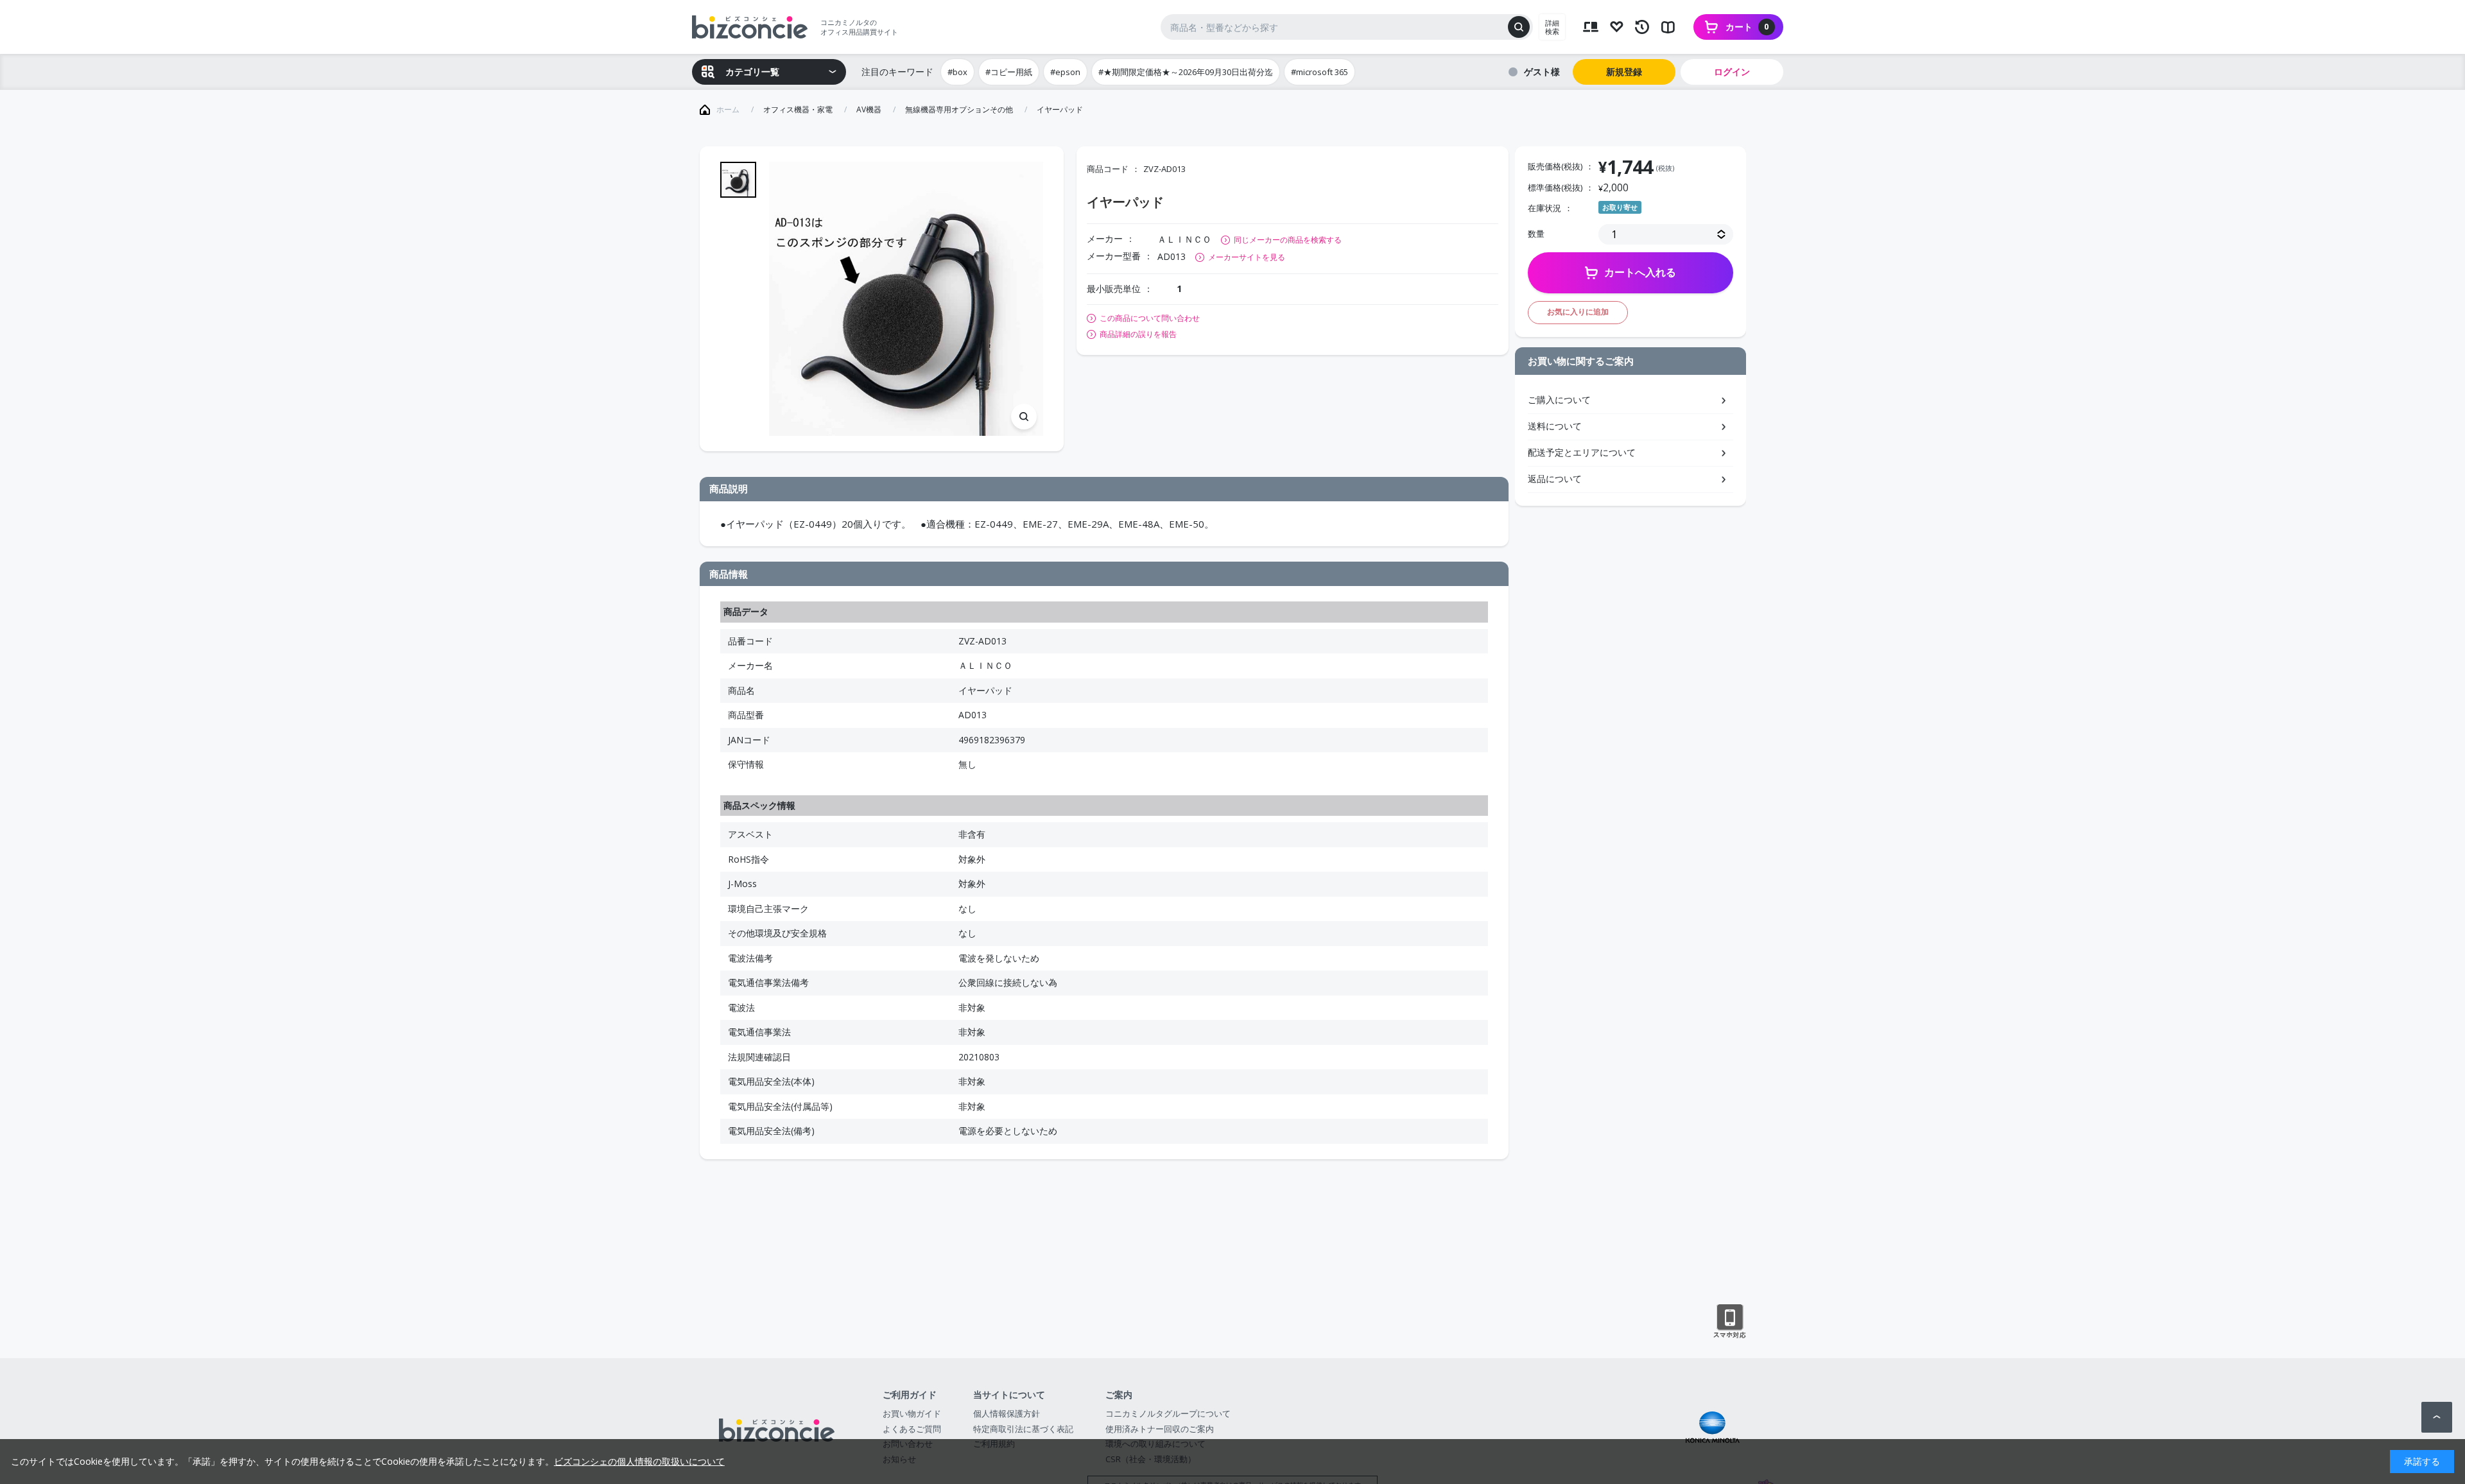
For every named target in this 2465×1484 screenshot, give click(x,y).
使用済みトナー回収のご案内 (1160, 1429)
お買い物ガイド (912, 1413)
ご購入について (1559, 400)
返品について (1555, 479)
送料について (1555, 426)
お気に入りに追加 (1578, 312)
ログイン (1732, 72)
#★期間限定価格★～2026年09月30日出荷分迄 (1186, 72)
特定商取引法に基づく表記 (1023, 1429)
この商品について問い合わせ (1150, 318)
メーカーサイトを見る (1247, 257)
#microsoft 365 (1319, 72)
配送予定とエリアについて (1582, 452)
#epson (1065, 72)
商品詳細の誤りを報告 (1138, 334)
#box (957, 72)
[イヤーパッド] (906, 299)
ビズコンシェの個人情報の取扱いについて (639, 1461)
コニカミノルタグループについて (1168, 1413)
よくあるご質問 (912, 1429)
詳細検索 (1552, 27)
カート (1747, 27)
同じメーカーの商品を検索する (1288, 240)
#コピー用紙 (1009, 72)
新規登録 (1624, 72)
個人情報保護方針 (1007, 1413)
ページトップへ (2437, 1417)
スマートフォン (1730, 1322)
